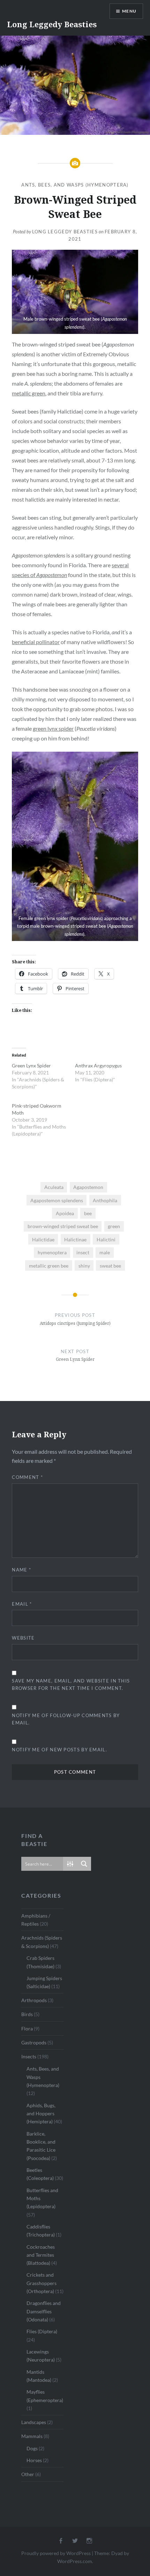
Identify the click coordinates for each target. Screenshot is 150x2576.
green (114, 1226)
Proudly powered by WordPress (56, 2553)
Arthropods (34, 2000)
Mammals (32, 2436)
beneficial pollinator (36, 642)
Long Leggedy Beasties (52, 24)
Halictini (106, 1239)
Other (28, 2474)
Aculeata (54, 1187)
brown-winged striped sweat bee (63, 1226)
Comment (27, 1477)
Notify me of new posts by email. (59, 1750)
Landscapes (34, 2422)
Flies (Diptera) (42, 2331)
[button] (75, 292)
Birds (27, 2014)
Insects (29, 2056)
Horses (34, 2460)
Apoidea (65, 1213)
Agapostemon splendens (57, 1200)
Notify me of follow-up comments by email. (66, 1719)
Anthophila (105, 1200)
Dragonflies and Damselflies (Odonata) (44, 2311)
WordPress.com (75, 2561)
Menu (129, 11)
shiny (84, 1266)
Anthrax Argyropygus (98, 1066)
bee (88, 1213)
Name (21, 1570)
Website (23, 1638)
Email (22, 1604)
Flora (27, 2028)
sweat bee (110, 1266)
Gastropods (34, 2042)
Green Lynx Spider (31, 1066)
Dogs (32, 2448)
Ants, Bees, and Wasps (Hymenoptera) (75, 185)
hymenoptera (52, 1252)
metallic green (29, 393)
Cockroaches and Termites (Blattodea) (41, 2255)
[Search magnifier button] (84, 1864)
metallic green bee (49, 1266)
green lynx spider (53, 728)
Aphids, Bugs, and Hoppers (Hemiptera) (41, 2114)
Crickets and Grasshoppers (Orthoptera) (42, 2283)
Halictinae (75, 1239)
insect (83, 1252)
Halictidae (43, 1239)
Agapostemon (88, 1187)
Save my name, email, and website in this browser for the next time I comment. (71, 1684)
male (105, 1252)
